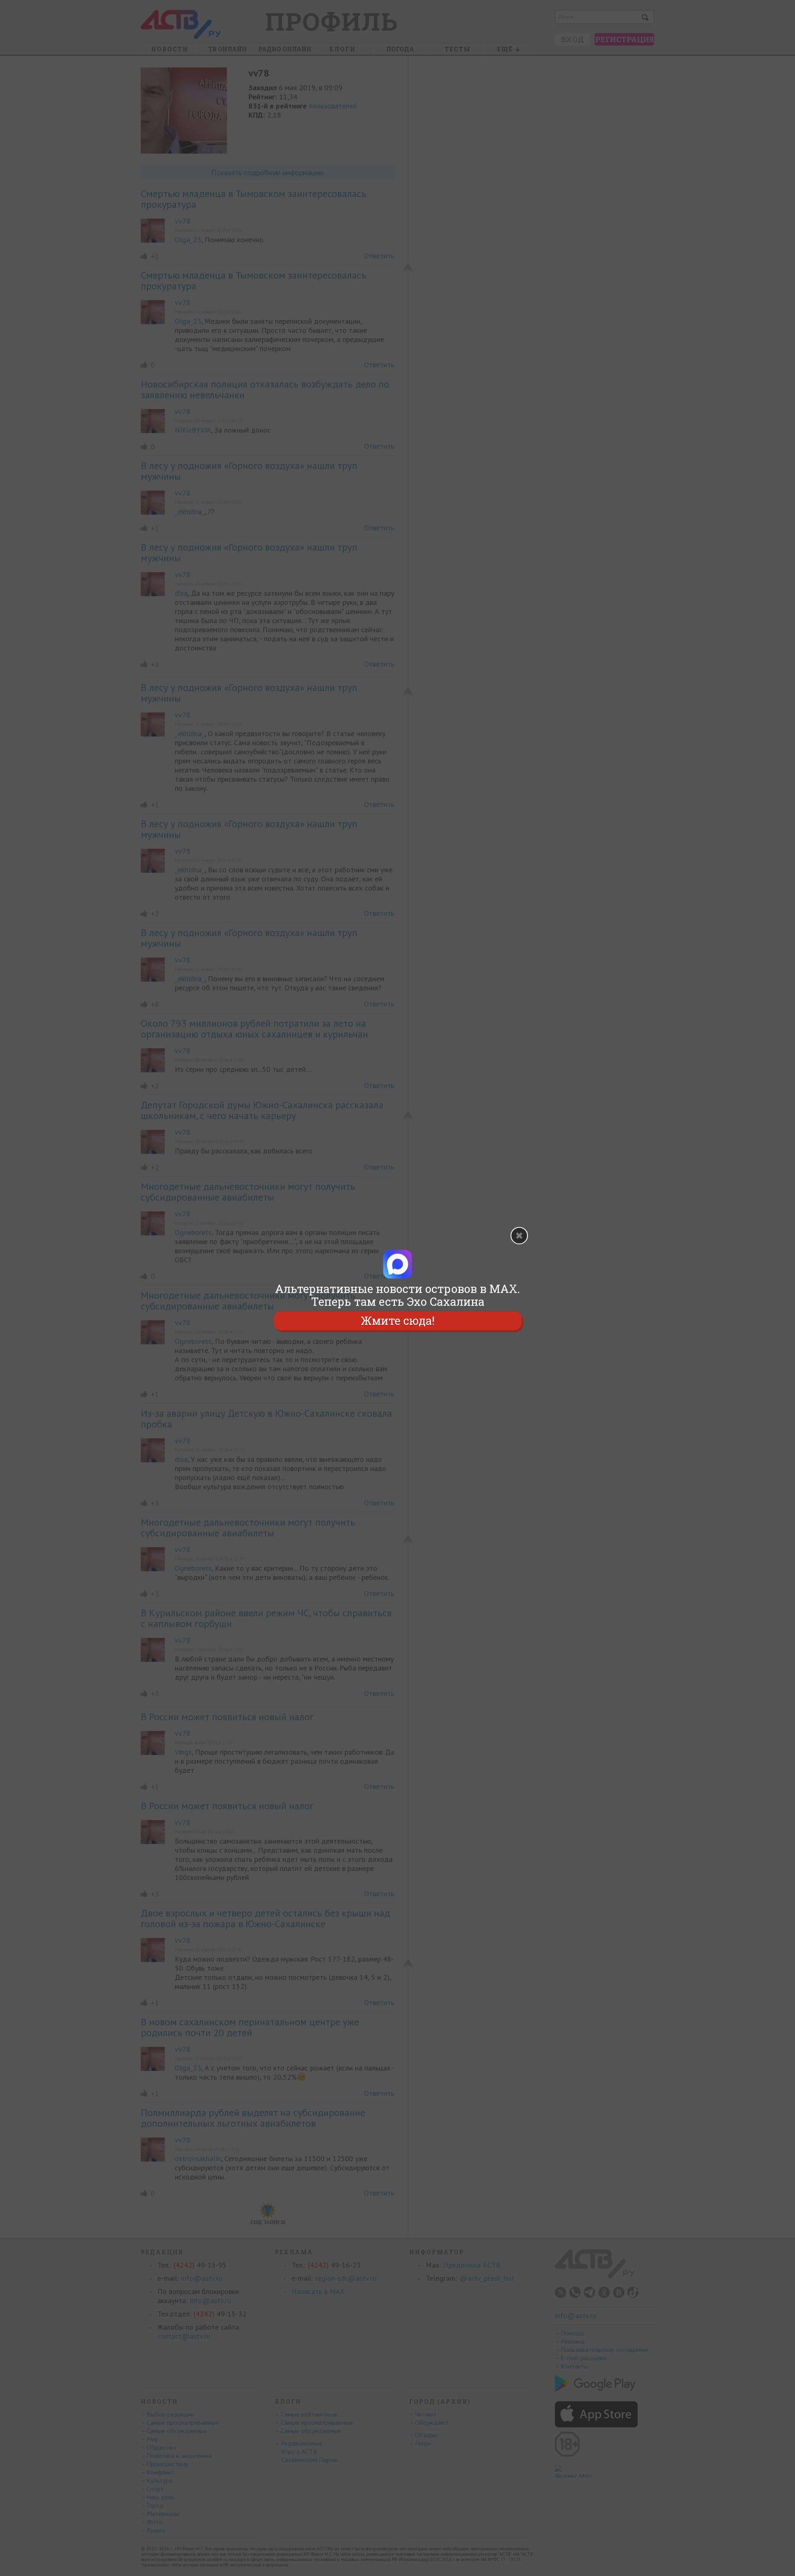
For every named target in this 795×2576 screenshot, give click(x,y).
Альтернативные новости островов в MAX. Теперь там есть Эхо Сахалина (397, 1295)
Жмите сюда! (397, 1321)
